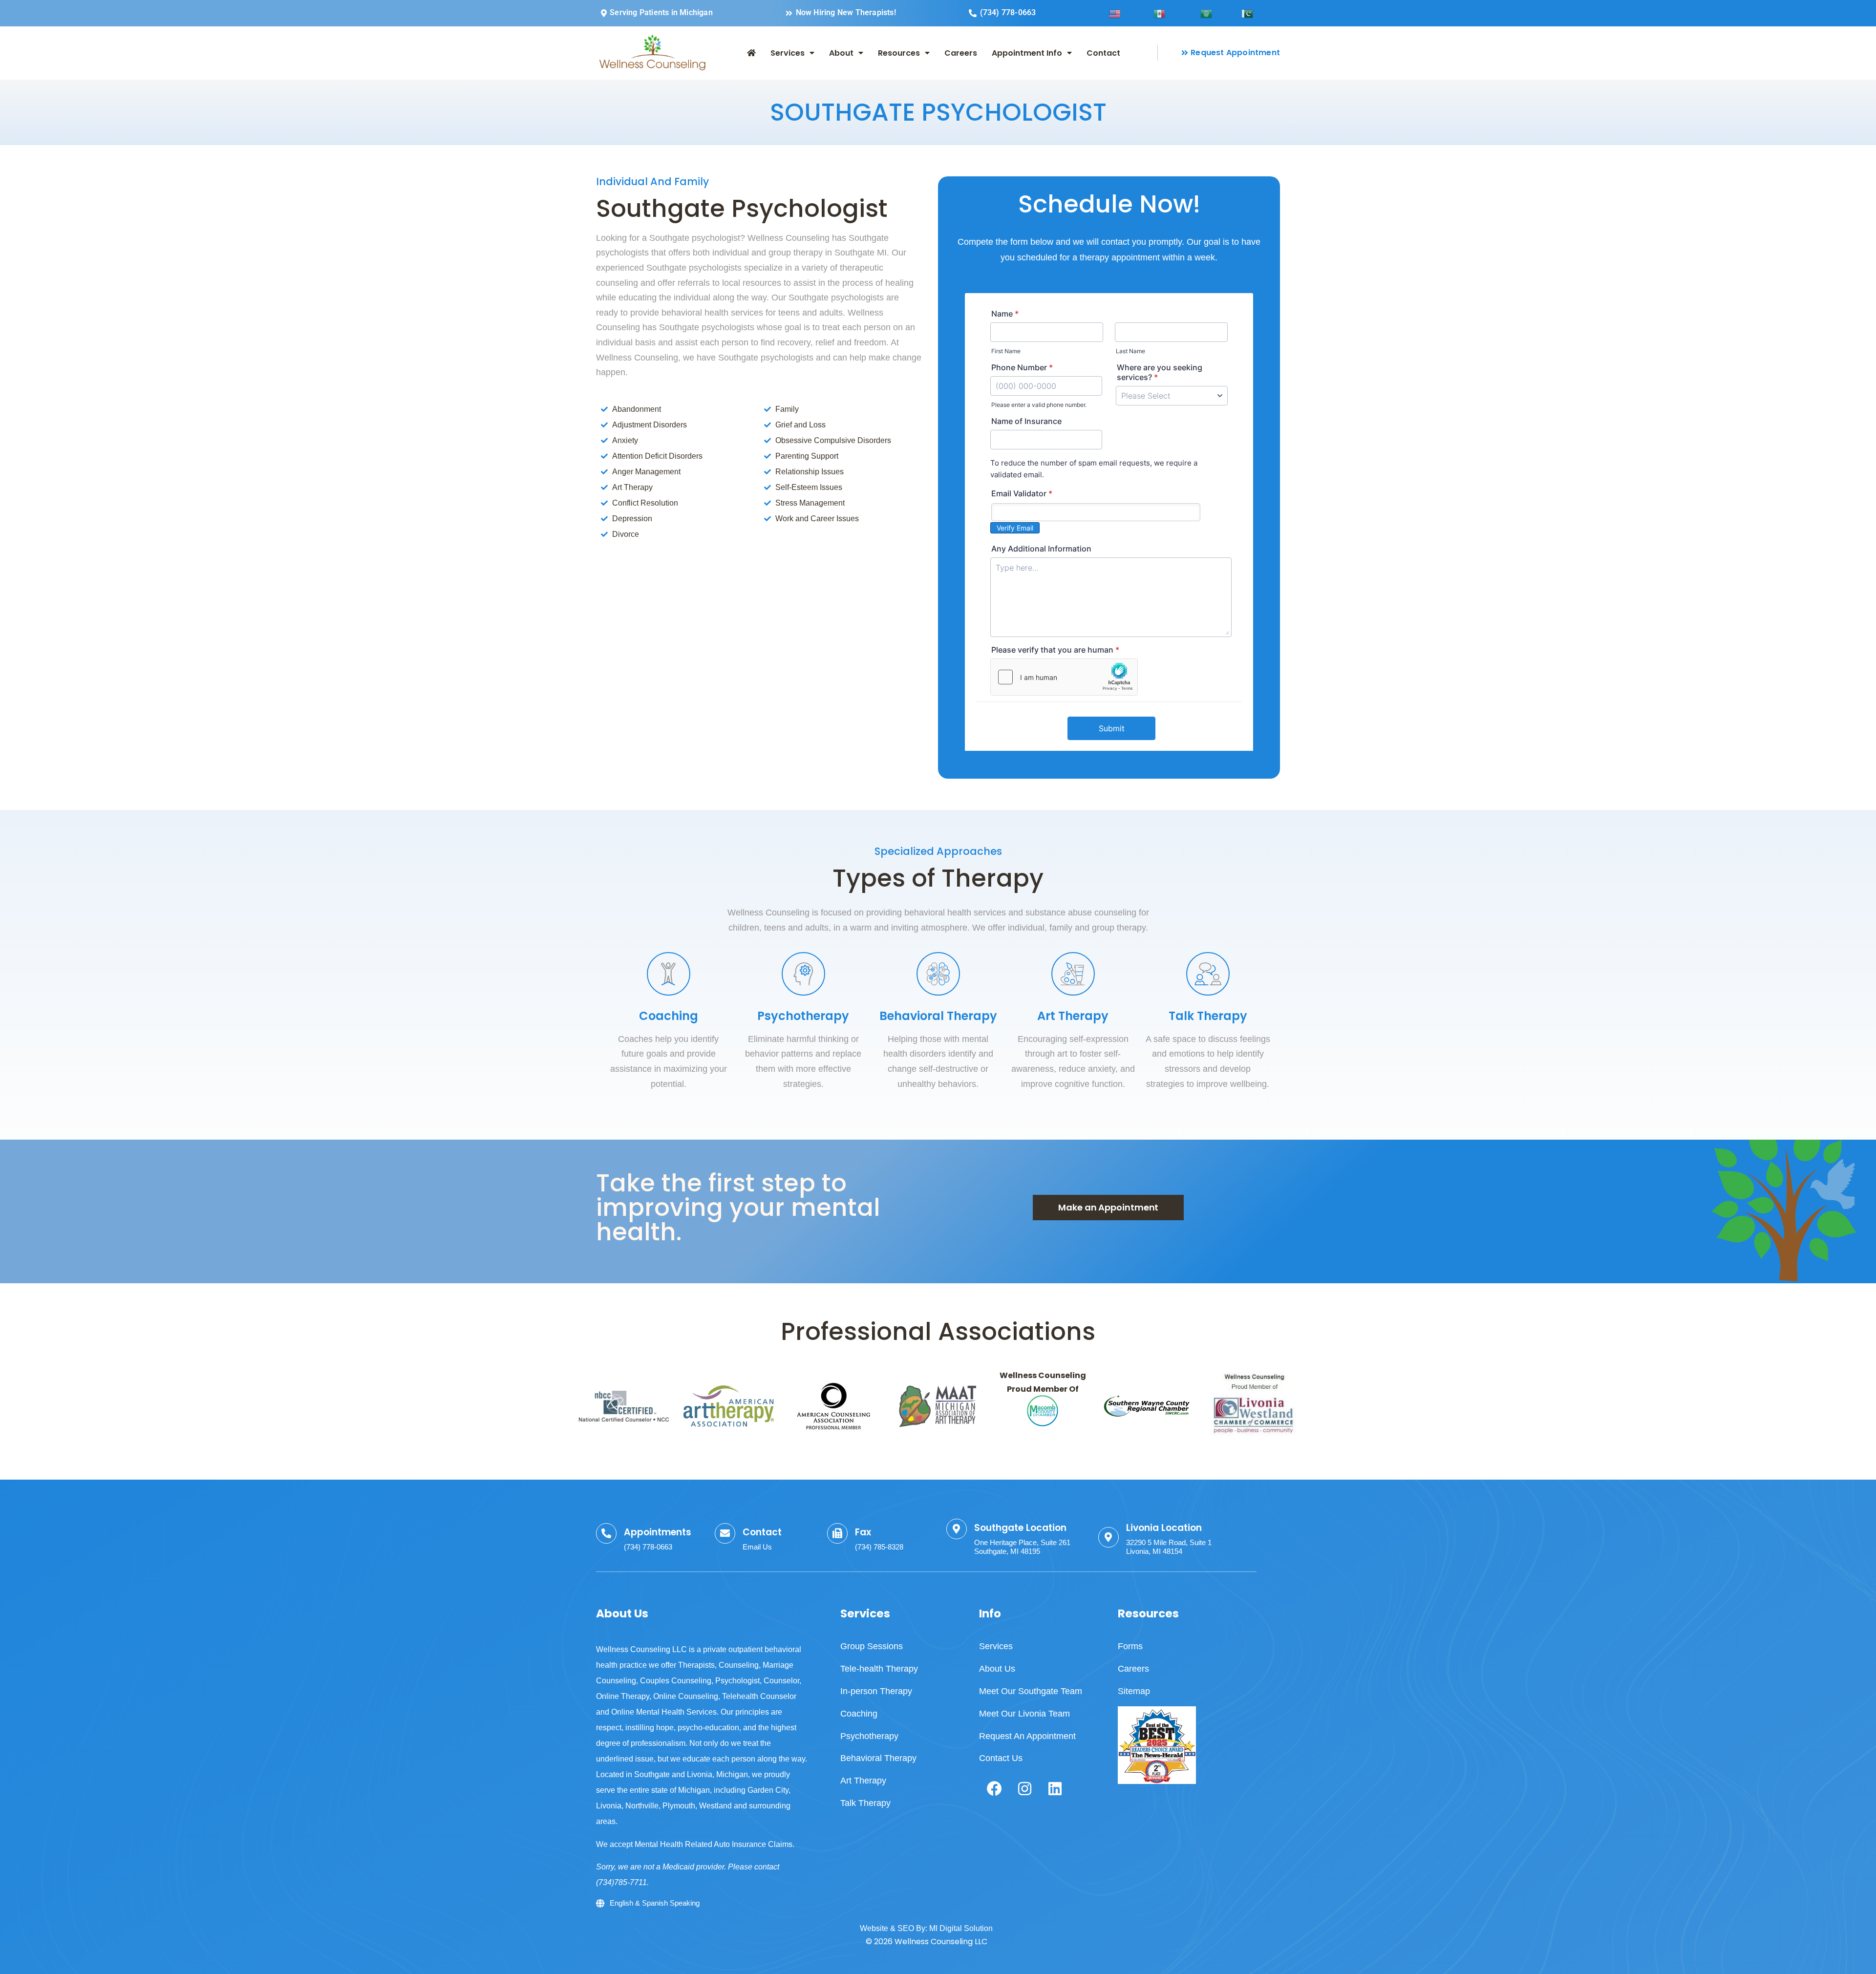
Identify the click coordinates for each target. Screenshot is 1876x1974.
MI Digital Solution (961, 1928)
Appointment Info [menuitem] (1027, 53)
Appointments (658, 1532)
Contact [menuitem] (1103, 53)
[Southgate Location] (957, 1529)
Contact (762, 1532)
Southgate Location (1020, 1528)
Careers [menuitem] (961, 53)
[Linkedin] (1055, 1788)
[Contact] (725, 1533)
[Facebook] (994, 1788)
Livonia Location (1164, 1528)
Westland (715, 1806)
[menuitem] (751, 53)
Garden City (768, 1790)
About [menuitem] (841, 53)
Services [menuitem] (788, 53)
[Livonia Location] (1109, 1537)
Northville (642, 1806)
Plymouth (679, 1806)
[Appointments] (606, 1533)
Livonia (609, 1806)
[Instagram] (1024, 1788)
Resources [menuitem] (899, 53)
